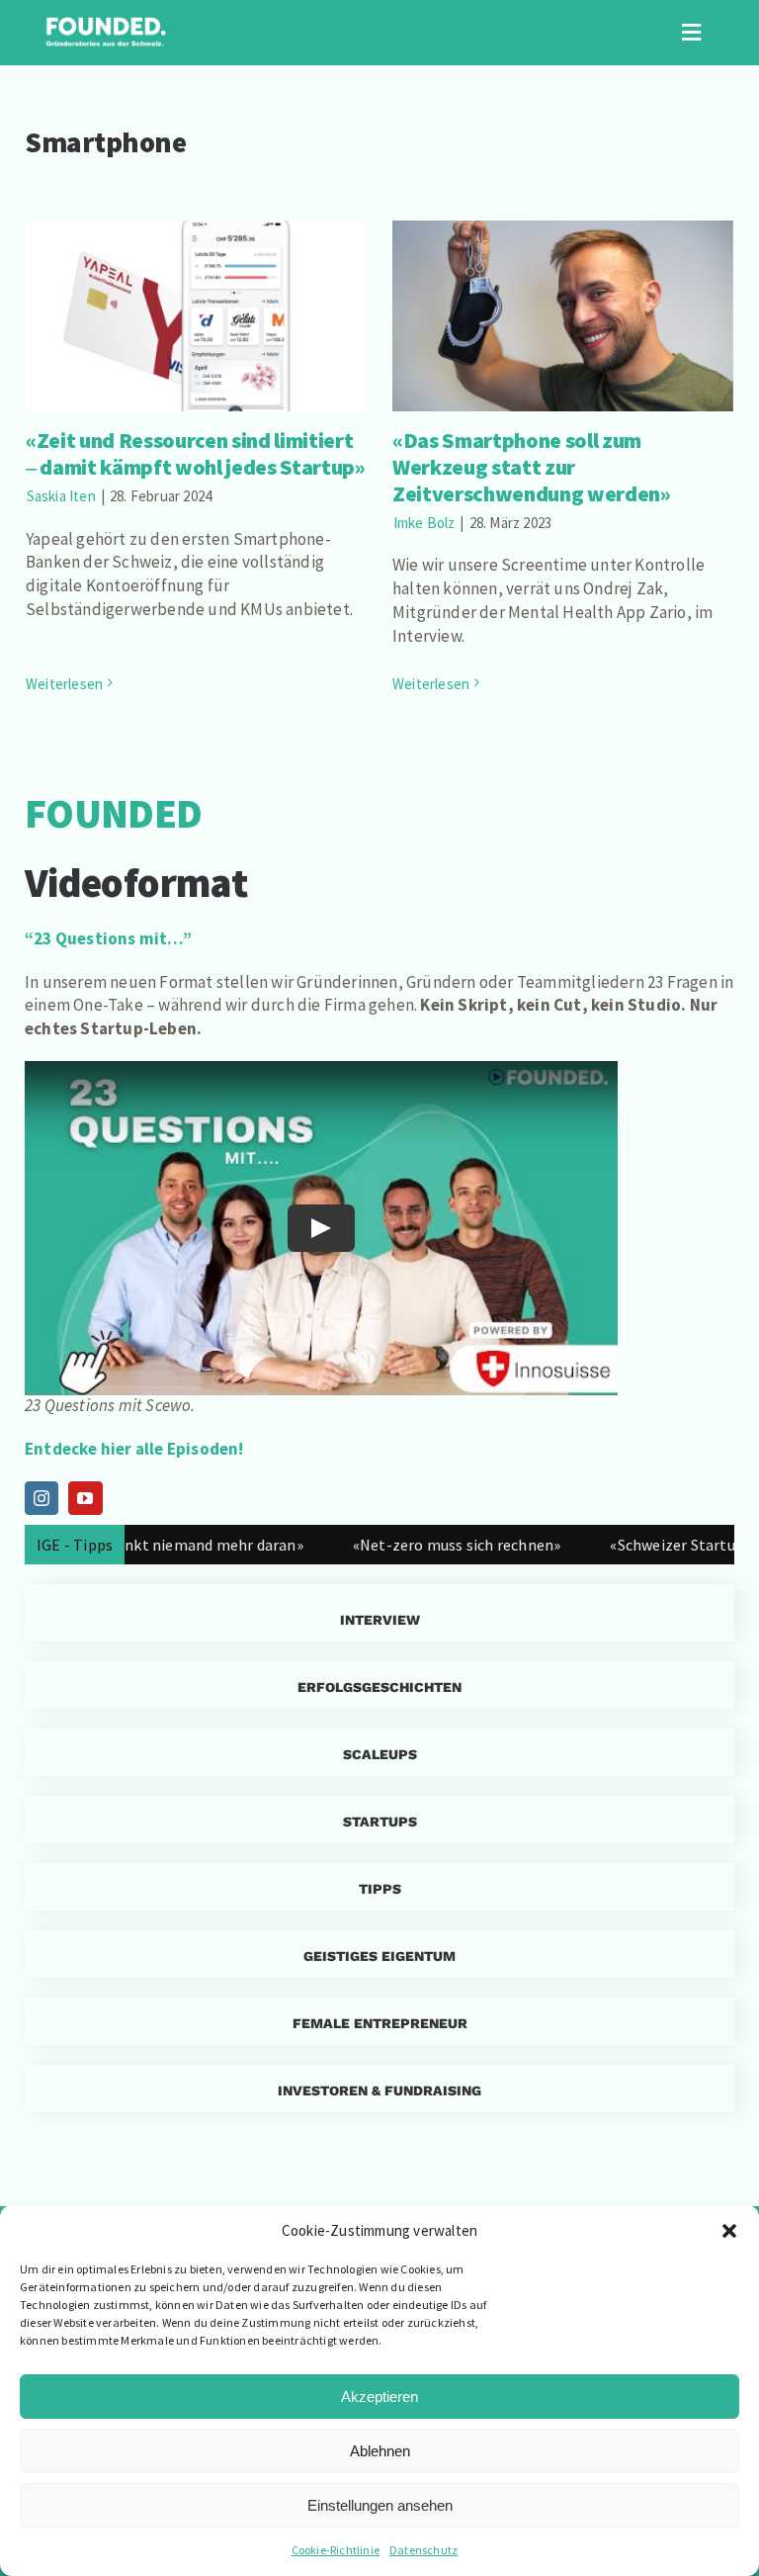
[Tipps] (379, 1887)
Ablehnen (380, 2451)
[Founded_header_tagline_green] (105, 19)
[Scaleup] (379, 1752)
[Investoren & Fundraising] (379, 2088)
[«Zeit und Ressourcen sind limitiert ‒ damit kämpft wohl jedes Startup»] (196, 316)
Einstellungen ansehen (380, 2505)
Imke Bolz (424, 523)
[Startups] (379, 1685)
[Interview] (379, 1613)
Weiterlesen (64, 684)
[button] (729, 2231)
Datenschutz (423, 2550)
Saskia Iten (61, 496)
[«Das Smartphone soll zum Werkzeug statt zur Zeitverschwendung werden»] (563, 316)
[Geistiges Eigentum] (379, 1954)
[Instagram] (42, 1498)
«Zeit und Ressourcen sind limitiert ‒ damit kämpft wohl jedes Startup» (196, 288)
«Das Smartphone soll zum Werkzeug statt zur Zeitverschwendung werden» (563, 277)
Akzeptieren (379, 2397)
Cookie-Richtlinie (336, 2550)
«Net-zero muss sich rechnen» (412, 1545)
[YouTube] (85, 1498)
